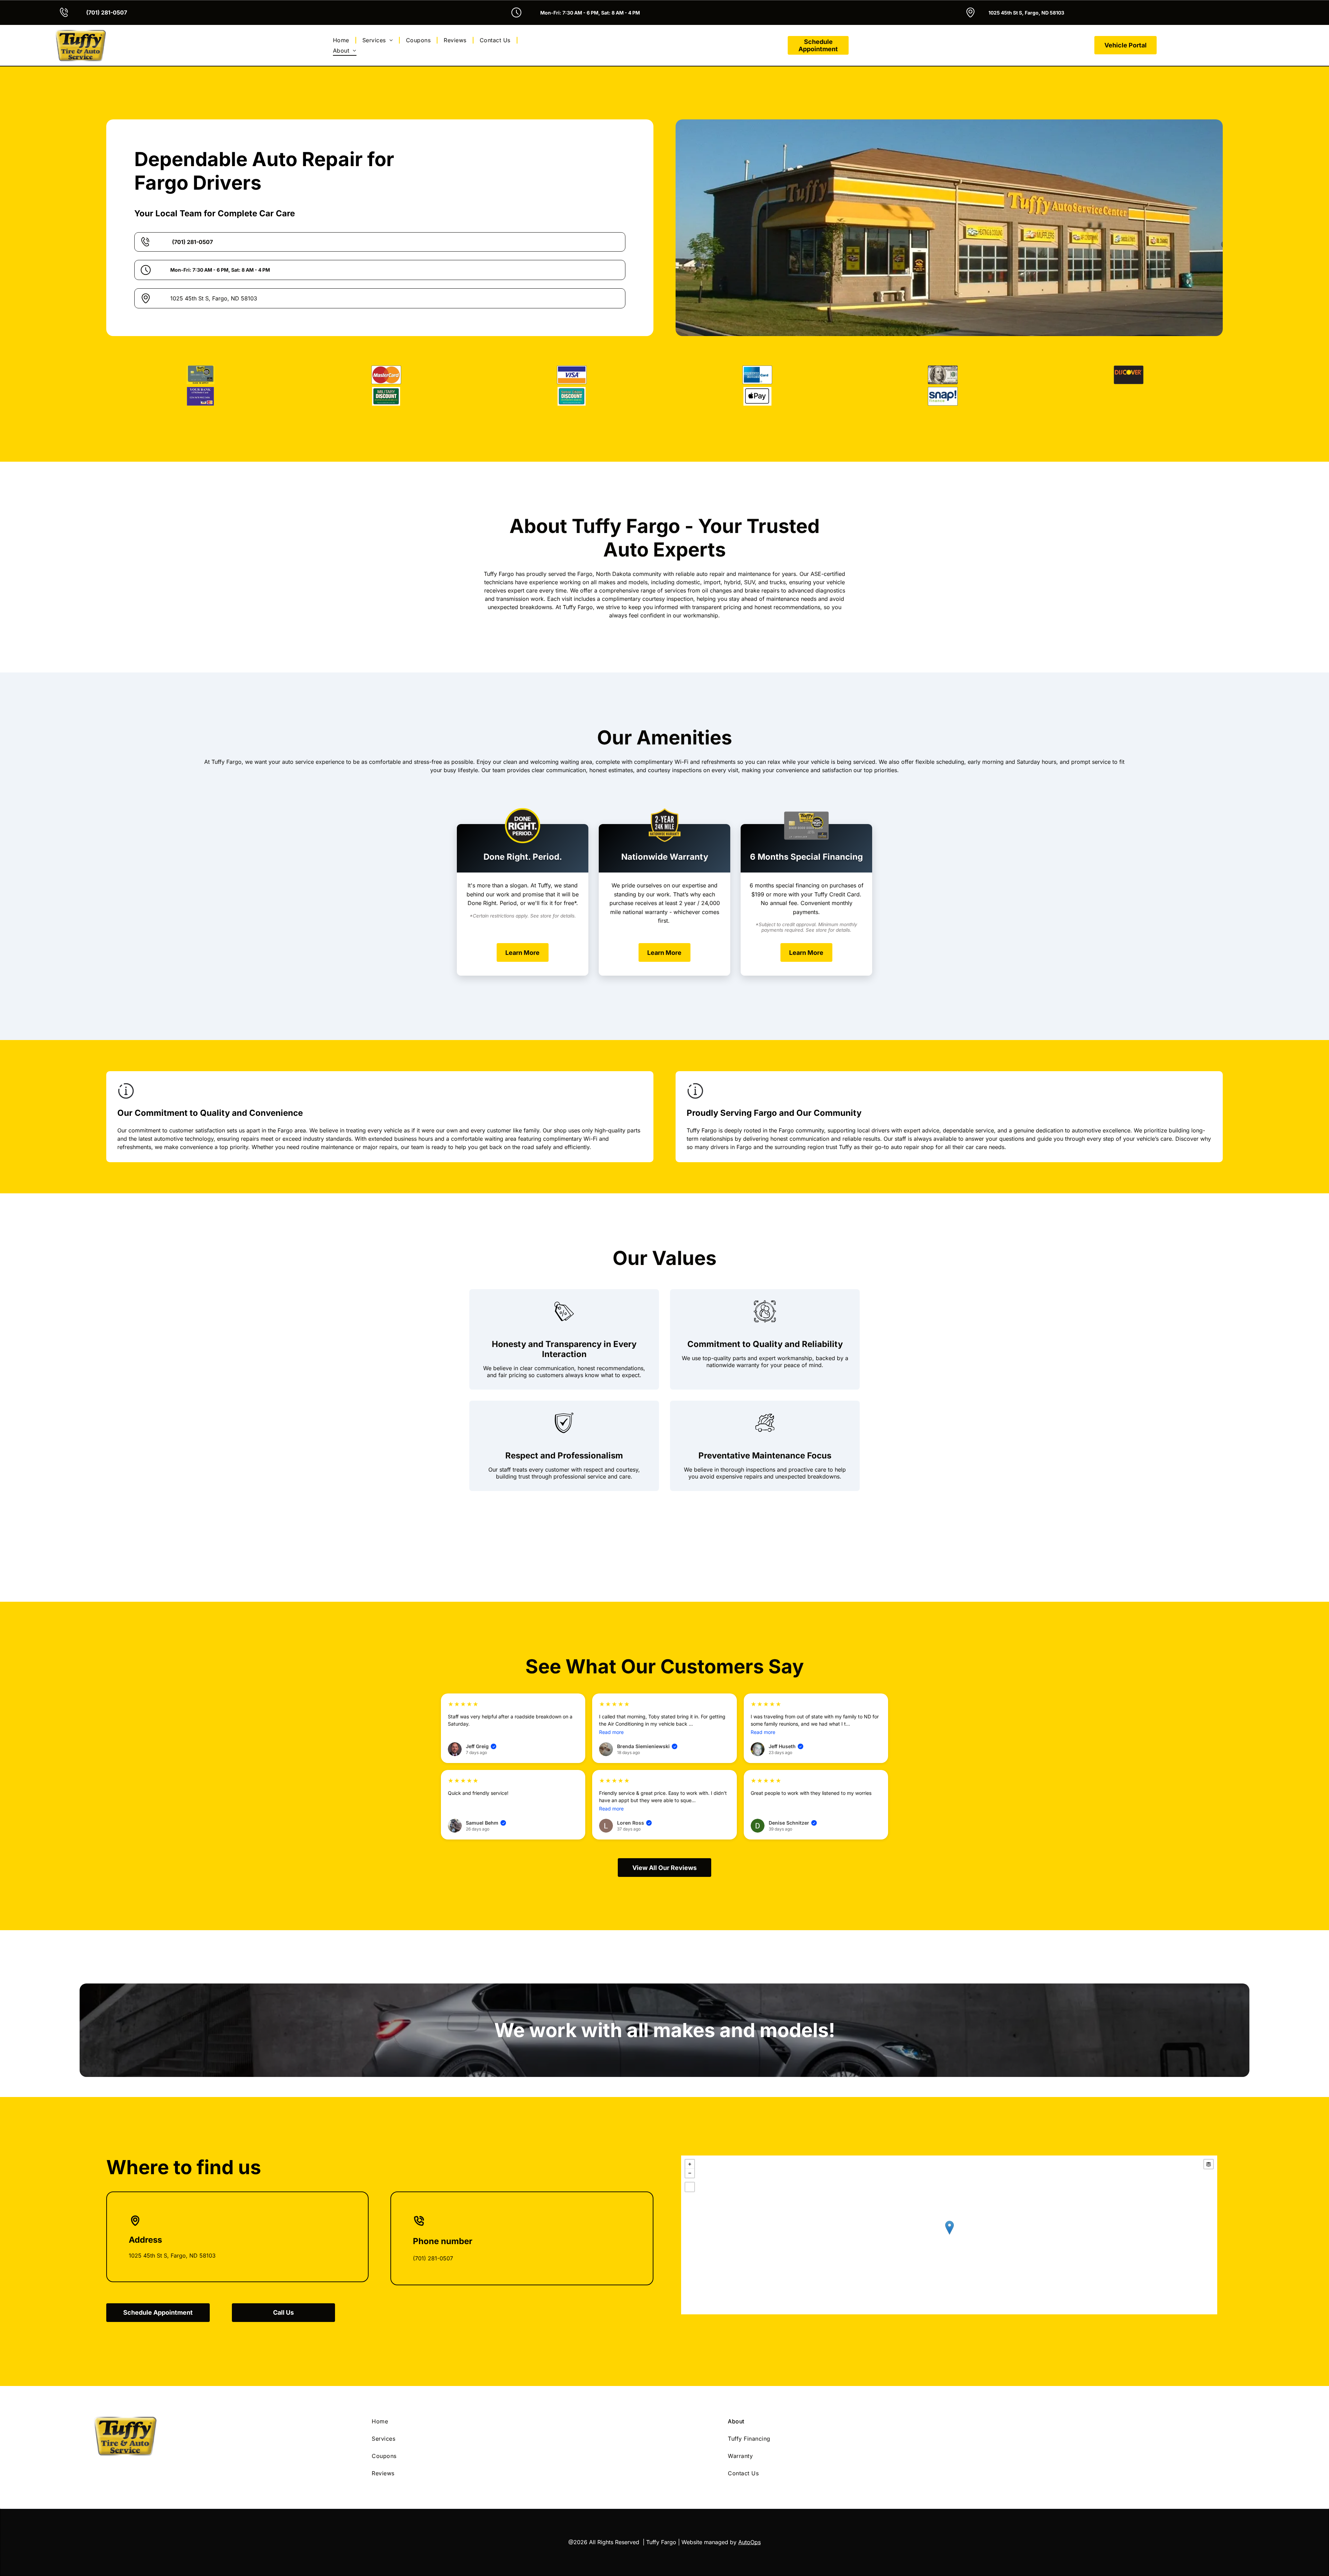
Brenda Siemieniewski (647, 1703)
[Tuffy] (200, 375)
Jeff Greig (481, 1703)
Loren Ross (634, 1779)
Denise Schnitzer (792, 1779)
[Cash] (943, 375)
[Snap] (943, 396)
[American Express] (757, 375)
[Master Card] (386, 375)
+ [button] (690, 2121)
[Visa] (572, 375)
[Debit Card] (200, 396)
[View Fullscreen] (690, 2143)
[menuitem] (342, 40)
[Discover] (1129, 375)
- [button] (690, 2130)
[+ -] (949, 2191)
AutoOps (749, 2498)
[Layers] (1209, 2121)
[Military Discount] (386, 396)
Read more (611, 1688)
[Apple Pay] (757, 396)
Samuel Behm (485, 1779)
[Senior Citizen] (572, 396)
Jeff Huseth (785, 1703)
